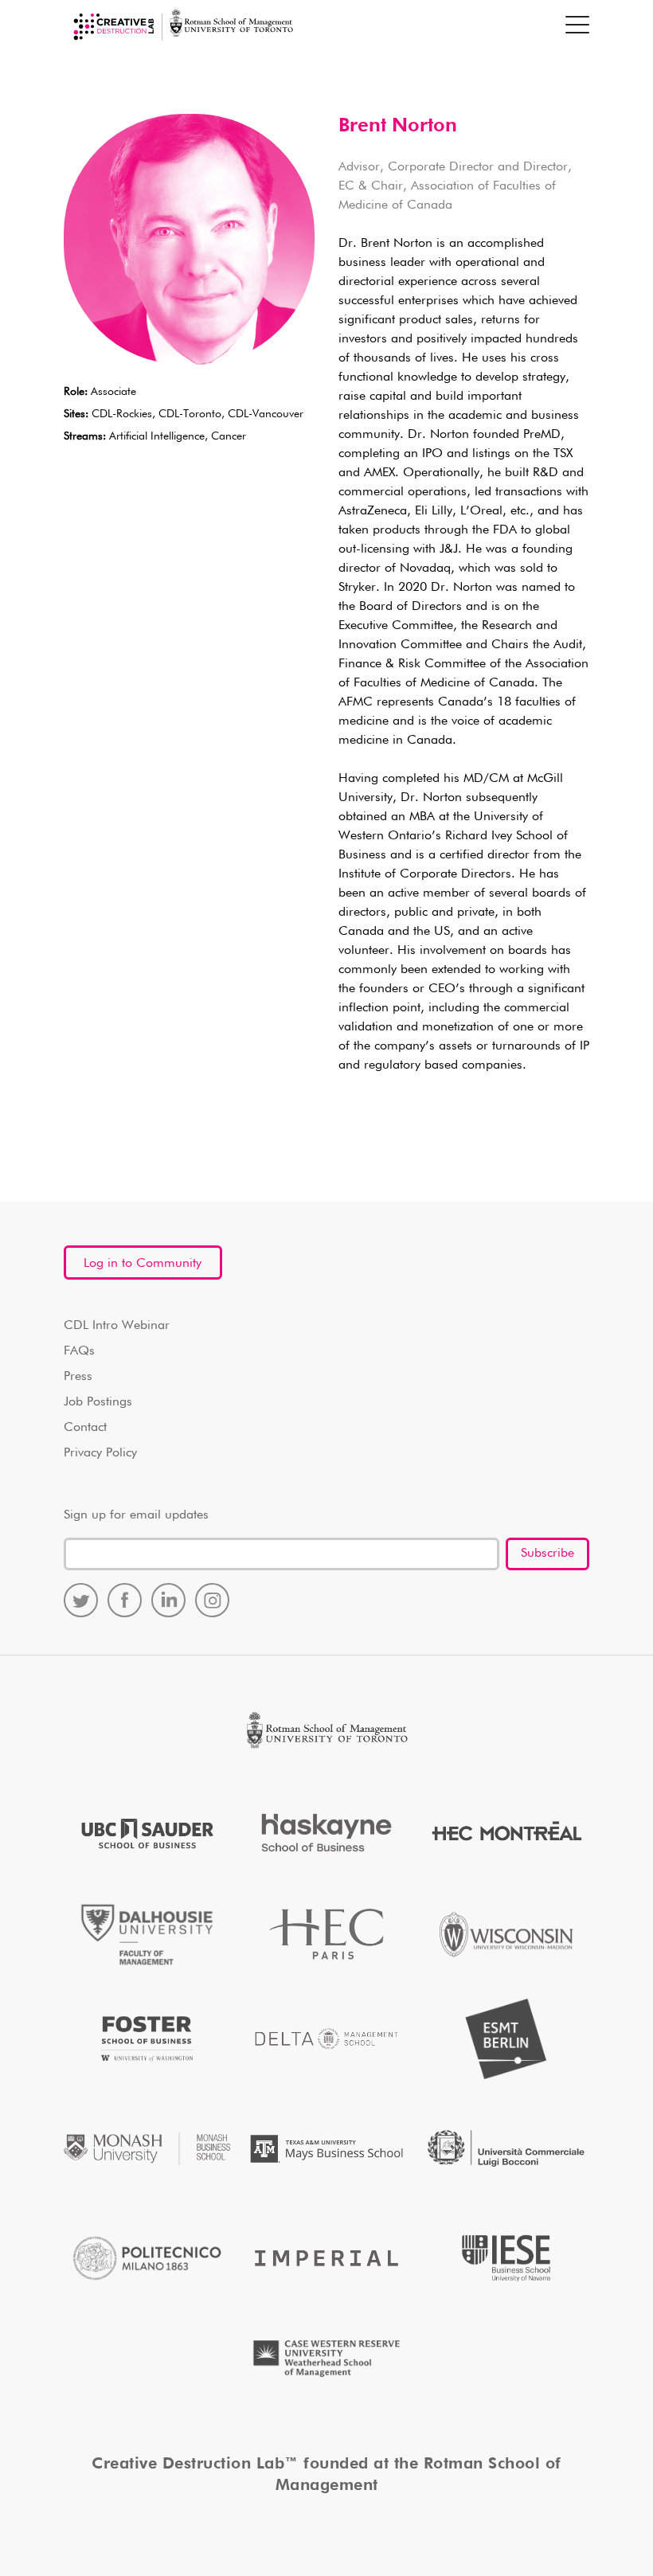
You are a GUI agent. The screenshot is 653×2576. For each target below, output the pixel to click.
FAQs (79, 1351)
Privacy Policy (100, 1453)
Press (78, 1377)
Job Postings (98, 1402)
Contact (85, 1428)
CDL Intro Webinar (117, 1326)
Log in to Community (143, 1264)
